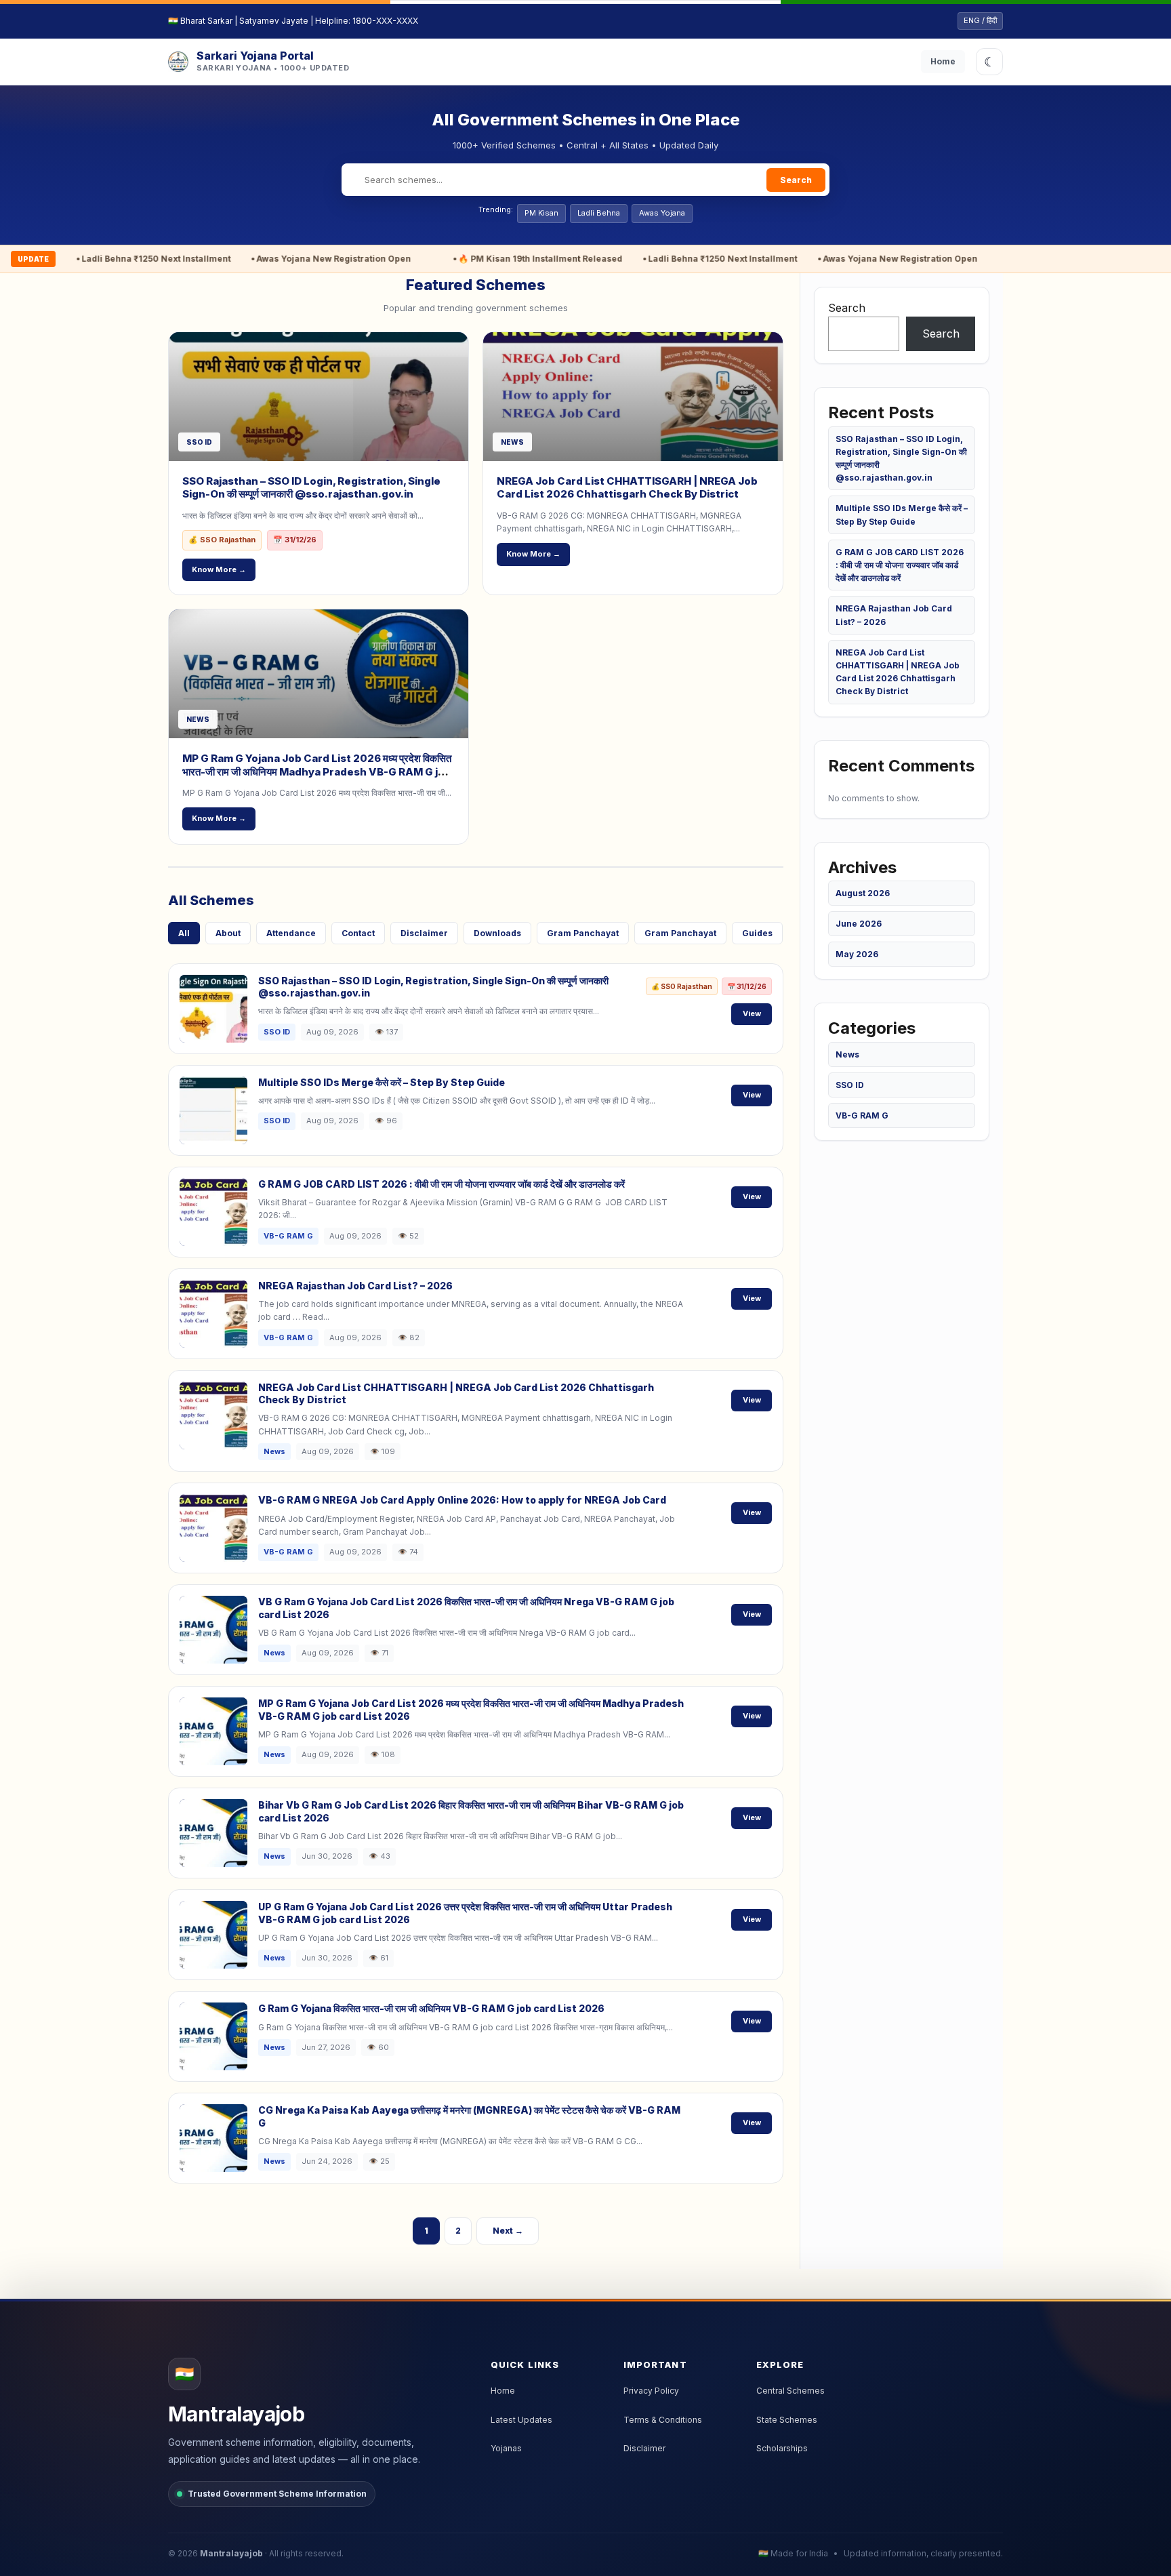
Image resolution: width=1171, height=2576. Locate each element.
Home (943, 61)
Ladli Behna (599, 213)
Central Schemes (790, 2391)
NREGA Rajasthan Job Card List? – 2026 (355, 1286)
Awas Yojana (662, 213)
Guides (757, 933)
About (228, 933)
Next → (508, 2231)
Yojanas (506, 2448)
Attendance (291, 933)
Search (796, 180)
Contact (358, 933)
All (184, 933)
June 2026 (859, 924)
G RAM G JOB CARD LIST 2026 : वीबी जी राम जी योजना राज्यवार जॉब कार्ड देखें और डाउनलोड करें (441, 1184)
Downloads (497, 933)
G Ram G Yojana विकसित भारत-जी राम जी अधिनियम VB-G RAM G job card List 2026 (431, 2008)
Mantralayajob (231, 2553)
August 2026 (863, 893)
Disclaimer (424, 933)
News (847, 1054)
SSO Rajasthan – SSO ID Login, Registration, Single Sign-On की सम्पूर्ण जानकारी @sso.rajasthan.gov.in (311, 488)
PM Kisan (541, 213)
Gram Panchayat (583, 933)
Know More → (219, 569)
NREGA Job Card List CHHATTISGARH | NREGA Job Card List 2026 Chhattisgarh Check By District (627, 488)
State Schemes (787, 2420)
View (752, 1013)
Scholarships (782, 2448)
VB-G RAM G (862, 1115)
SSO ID (850, 1085)
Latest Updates (521, 2420)
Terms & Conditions (663, 2420)
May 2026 (857, 954)
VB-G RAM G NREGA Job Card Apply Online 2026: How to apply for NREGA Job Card (462, 1500)
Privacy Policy (651, 2391)
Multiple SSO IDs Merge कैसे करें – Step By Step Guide (382, 1082)
